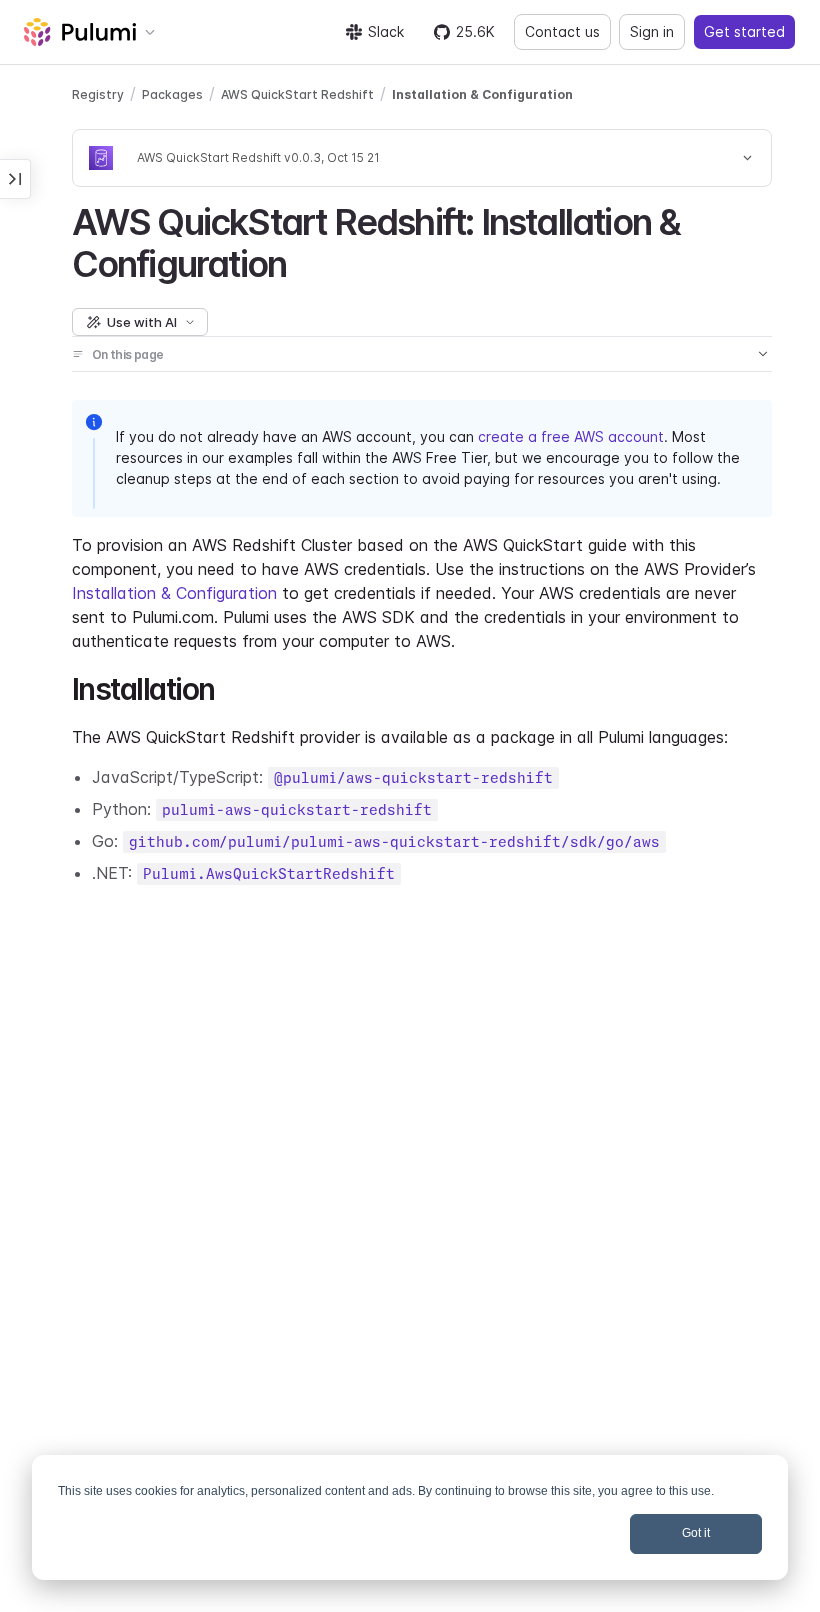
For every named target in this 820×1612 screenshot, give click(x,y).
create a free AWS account (571, 436)
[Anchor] (303, 261)
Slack (386, 31)
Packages (172, 94)
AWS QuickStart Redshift (297, 94)
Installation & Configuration (482, 94)
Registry (98, 94)
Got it (696, 1533)
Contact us (562, 31)
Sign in (652, 31)
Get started (744, 31)
